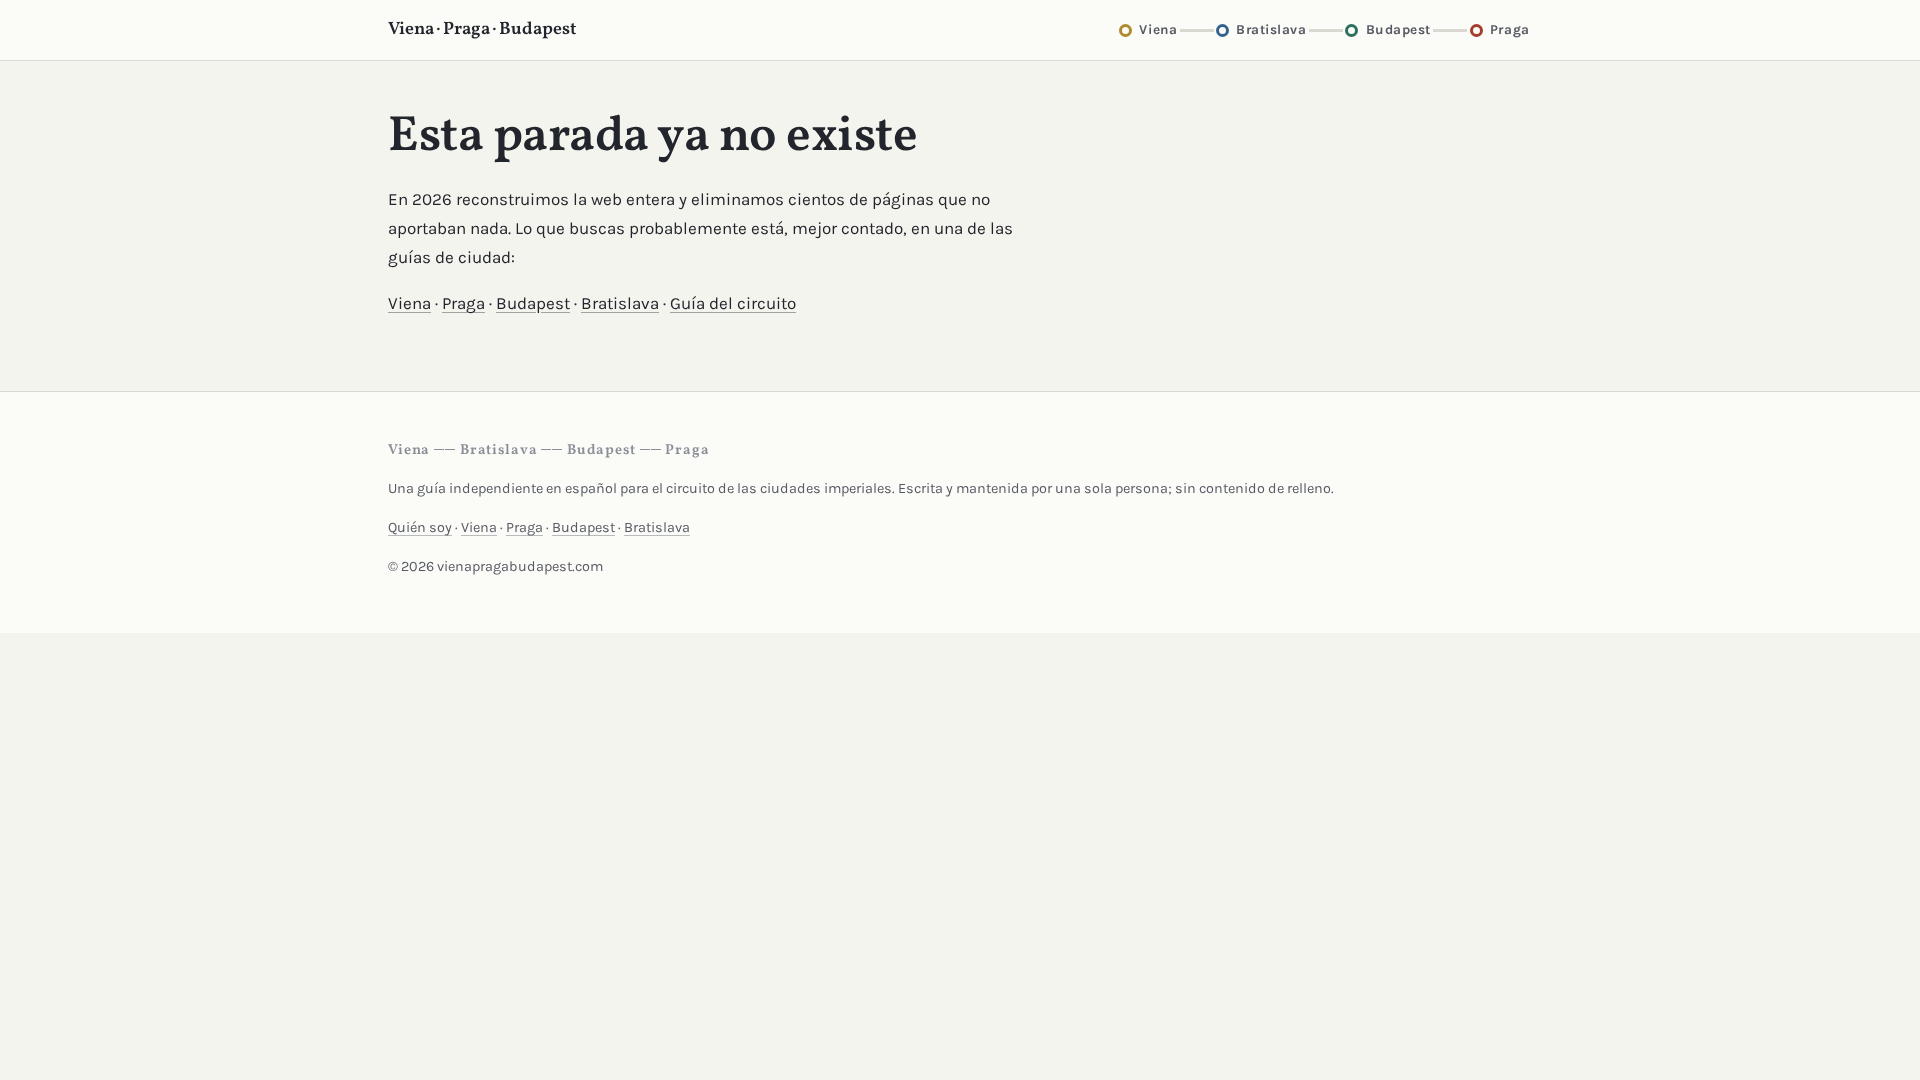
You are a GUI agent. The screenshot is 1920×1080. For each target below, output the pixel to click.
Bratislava (620, 303)
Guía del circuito (733, 303)
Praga (463, 303)
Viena (409, 303)
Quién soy (420, 527)
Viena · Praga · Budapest (482, 29)
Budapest (533, 303)
